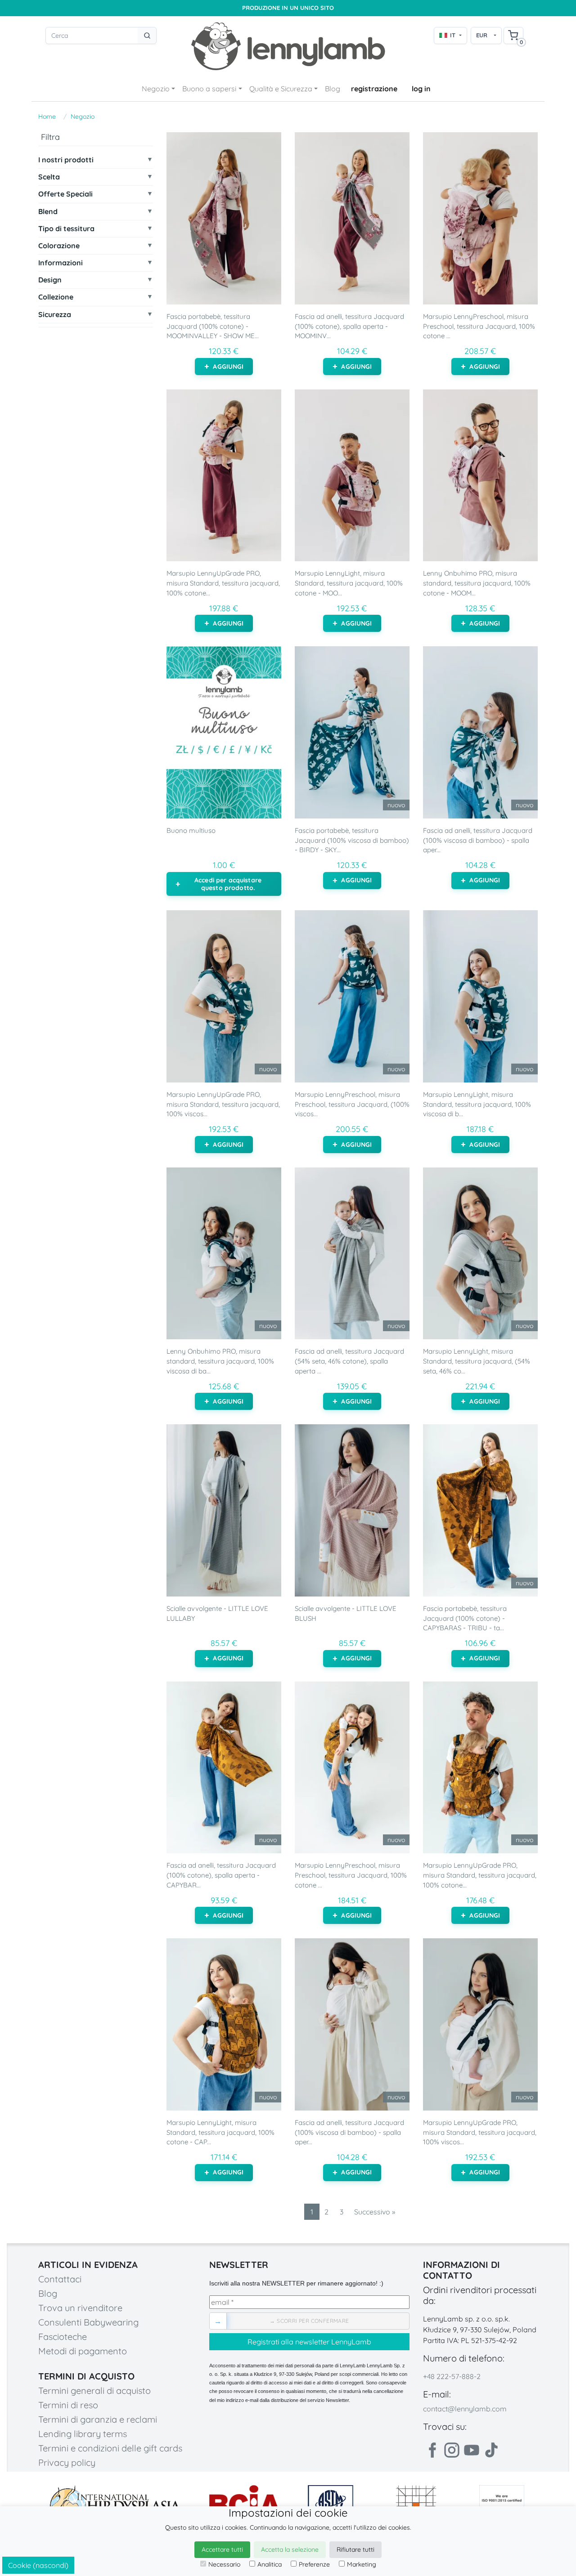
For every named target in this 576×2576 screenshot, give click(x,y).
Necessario (224, 2564)
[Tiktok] (491, 2450)
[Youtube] (472, 2450)
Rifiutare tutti (355, 2549)
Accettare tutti (222, 2549)
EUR (482, 35)
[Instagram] (452, 2450)
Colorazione (59, 246)
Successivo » (375, 2212)
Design (50, 280)
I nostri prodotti (66, 160)
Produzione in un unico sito (288, 8)
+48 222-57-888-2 (452, 2376)
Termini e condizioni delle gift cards (110, 2448)
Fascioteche (63, 2337)
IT (453, 35)
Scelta (49, 177)
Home (47, 116)
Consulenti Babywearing (88, 2322)
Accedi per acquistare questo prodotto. (228, 884)
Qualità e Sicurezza (281, 89)
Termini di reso (68, 2405)
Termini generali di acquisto (94, 2390)
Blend (48, 212)
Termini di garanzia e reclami (98, 2419)
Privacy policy (67, 2462)
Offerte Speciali (65, 194)
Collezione (56, 297)
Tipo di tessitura (66, 229)
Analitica (270, 2564)
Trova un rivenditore (80, 2308)
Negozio (156, 89)
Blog (333, 89)
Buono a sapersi (209, 89)
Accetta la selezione (290, 2549)
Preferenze (314, 2564)
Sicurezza (55, 315)
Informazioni (61, 263)
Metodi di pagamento (83, 2351)
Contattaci (60, 2279)
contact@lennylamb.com (465, 2409)
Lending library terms (83, 2434)
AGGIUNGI (228, 367)
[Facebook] (432, 2450)
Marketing (362, 2564)
